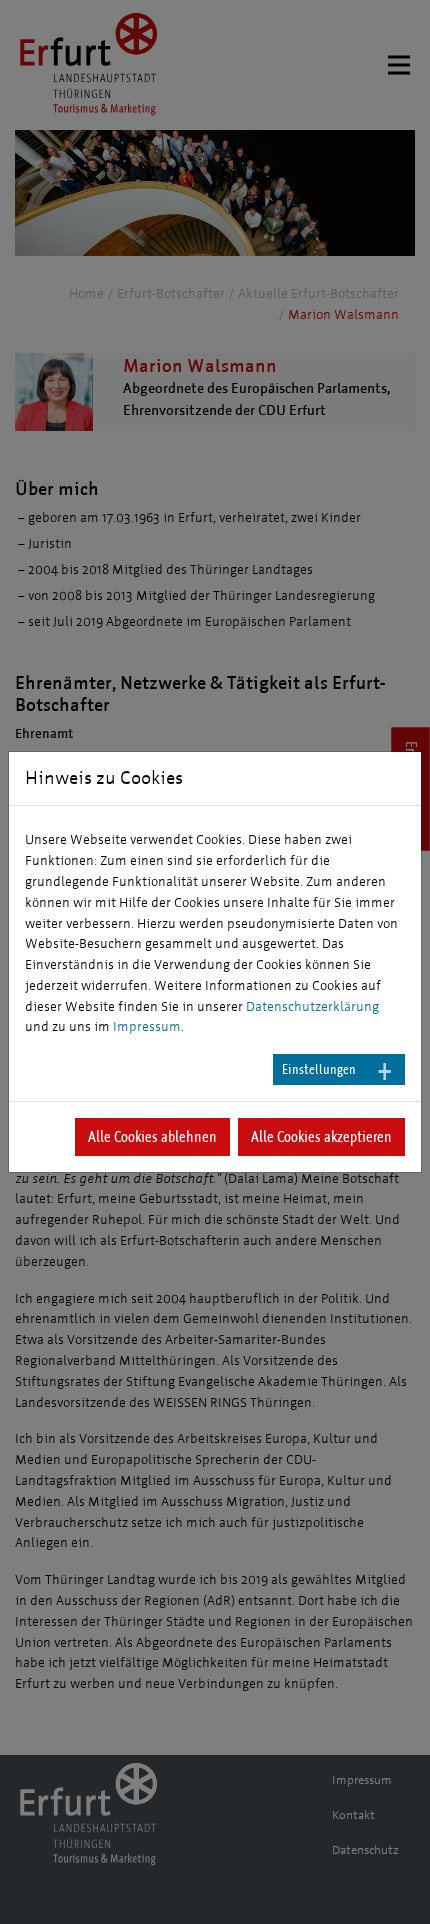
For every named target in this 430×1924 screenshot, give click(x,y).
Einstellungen (319, 1069)
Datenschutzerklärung (312, 1007)
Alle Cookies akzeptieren (321, 1136)
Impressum (147, 1027)
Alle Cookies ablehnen (152, 1136)
